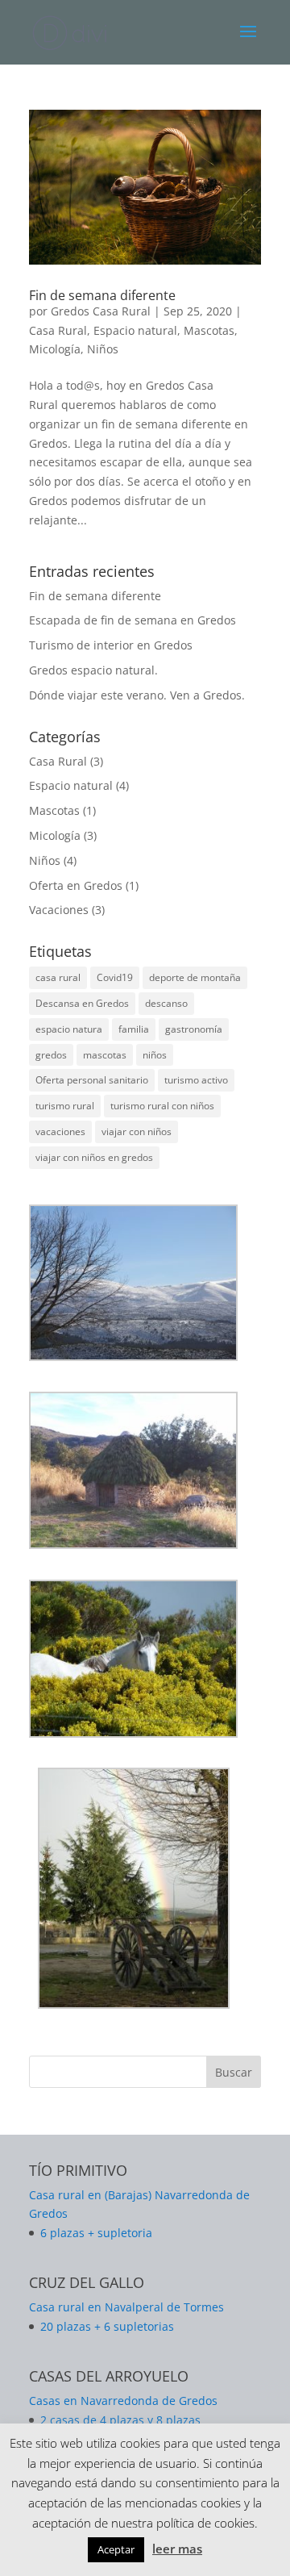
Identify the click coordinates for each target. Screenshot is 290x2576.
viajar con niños (137, 1131)
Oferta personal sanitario (92, 1080)
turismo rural (65, 1106)
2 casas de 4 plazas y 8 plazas (120, 2420)
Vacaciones (59, 910)
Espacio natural (135, 330)
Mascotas (209, 330)
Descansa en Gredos (82, 1003)
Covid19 (115, 977)
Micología (55, 349)
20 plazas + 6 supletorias (107, 2326)
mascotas (105, 1055)
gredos (51, 1055)
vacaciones (60, 1131)
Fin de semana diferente (102, 295)
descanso (166, 1003)
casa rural (58, 977)
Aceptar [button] (116, 2549)
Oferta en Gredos (76, 885)
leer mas (177, 2549)
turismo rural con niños (162, 1106)
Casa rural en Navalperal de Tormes (126, 2307)
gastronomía (194, 1029)
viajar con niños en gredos (94, 1157)
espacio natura (69, 1029)
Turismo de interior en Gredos (111, 645)
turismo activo (196, 1080)
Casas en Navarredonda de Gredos (123, 2401)
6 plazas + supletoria (96, 2233)
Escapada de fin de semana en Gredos (133, 620)
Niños (103, 349)
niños (155, 1055)
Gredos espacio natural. (93, 670)
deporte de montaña (195, 977)
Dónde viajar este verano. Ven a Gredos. (137, 695)
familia (134, 1029)
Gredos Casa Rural (101, 311)
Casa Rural (58, 330)
